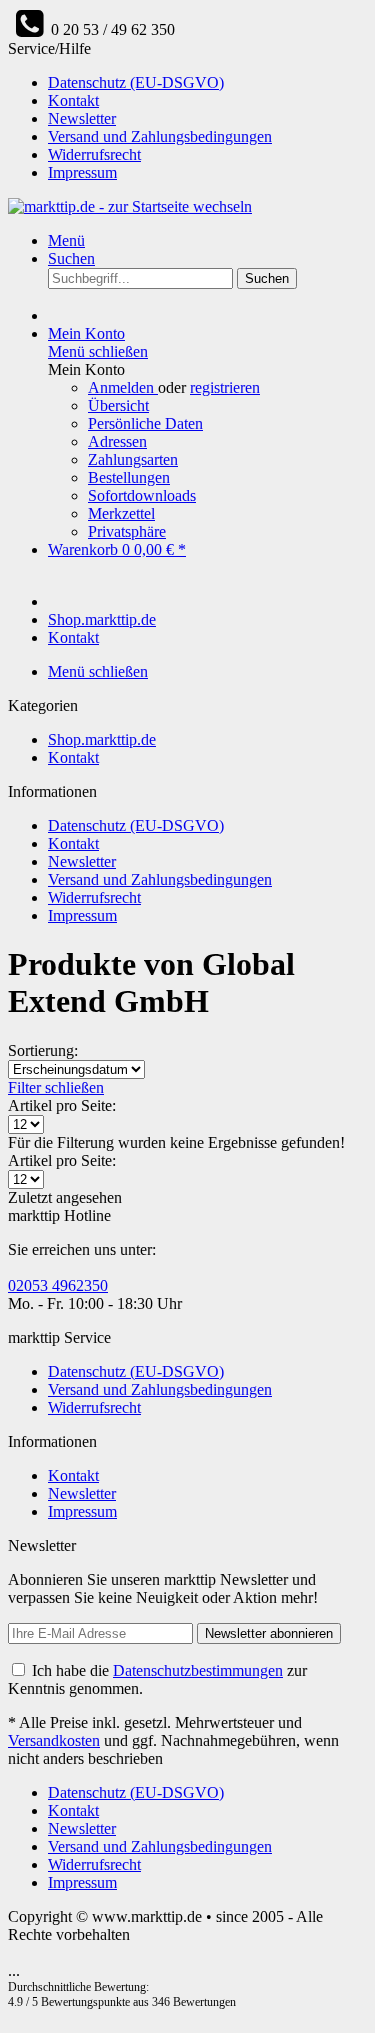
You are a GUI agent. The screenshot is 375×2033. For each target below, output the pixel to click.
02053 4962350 (58, 1285)
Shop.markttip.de (102, 739)
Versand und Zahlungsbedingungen (160, 136)
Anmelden (123, 387)
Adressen (117, 441)
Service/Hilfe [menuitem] (140, 110)
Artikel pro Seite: (62, 1105)
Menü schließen (98, 351)
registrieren (225, 387)
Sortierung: (43, 1050)
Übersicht (118, 405)
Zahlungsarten (133, 459)
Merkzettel (121, 513)
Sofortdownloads (142, 495)
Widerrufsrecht (94, 154)
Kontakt (73, 100)
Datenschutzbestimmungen (198, 1670)
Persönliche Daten (145, 423)
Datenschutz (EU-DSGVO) (136, 82)
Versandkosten (54, 1740)
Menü (66, 240)
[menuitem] (207, 83)
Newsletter (82, 118)
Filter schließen (56, 1087)
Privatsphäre (127, 531)
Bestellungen (129, 477)
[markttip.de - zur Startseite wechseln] (130, 206)
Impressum (82, 172)
